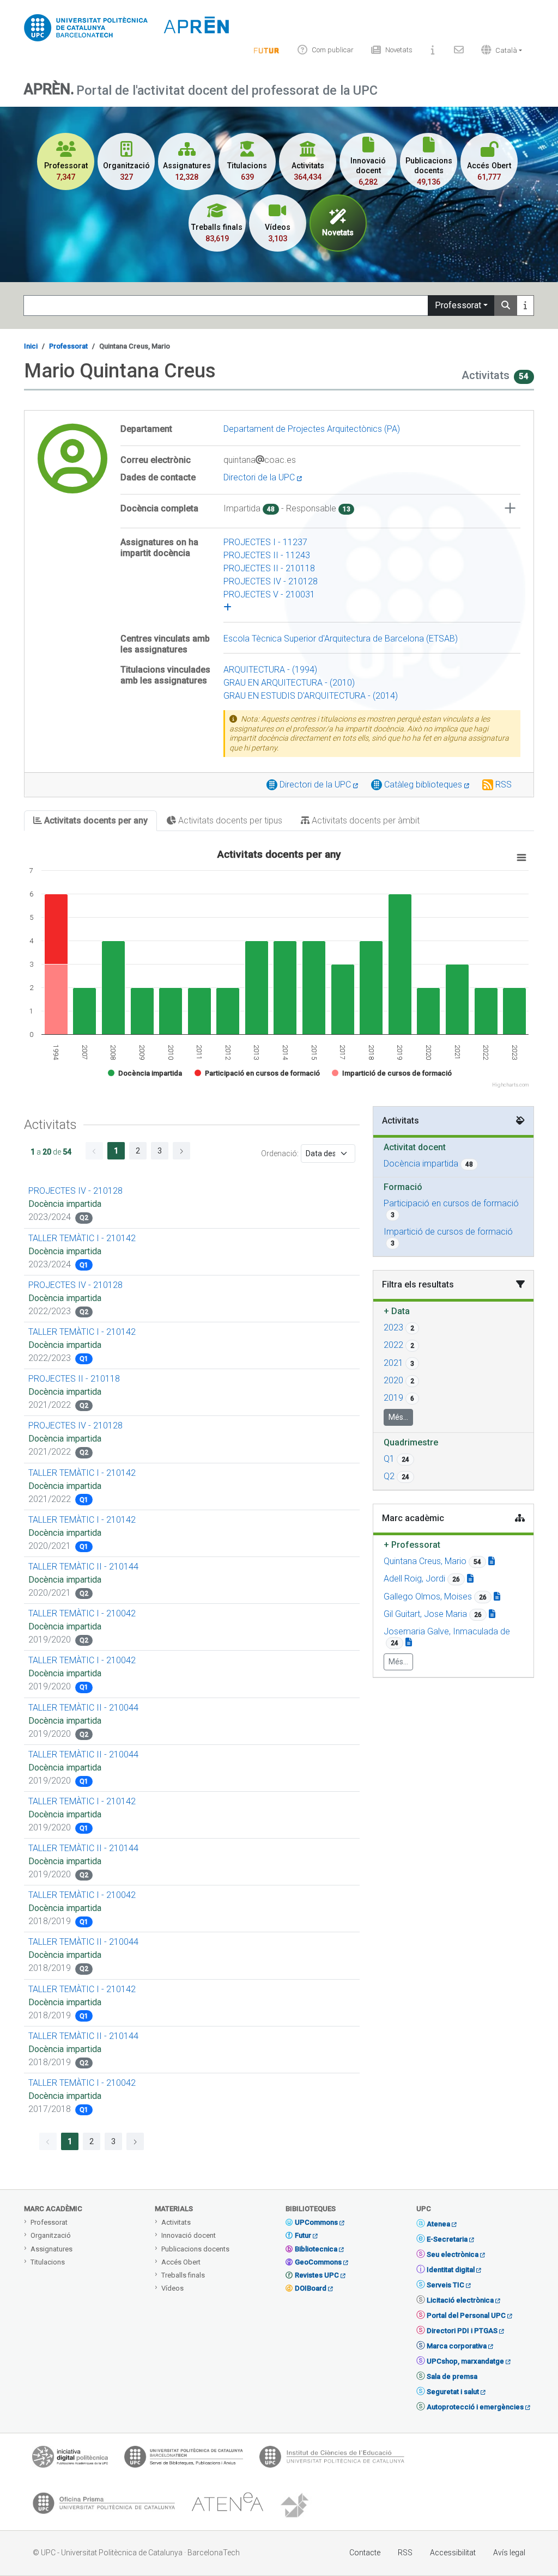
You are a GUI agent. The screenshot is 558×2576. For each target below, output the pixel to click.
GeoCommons (318, 2262)
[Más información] (525, 306)
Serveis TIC (445, 2285)
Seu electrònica (453, 2254)
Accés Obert (181, 2262)
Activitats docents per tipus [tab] (229, 820)
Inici (31, 346)
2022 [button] (393, 1345)
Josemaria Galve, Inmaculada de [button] (447, 1631)
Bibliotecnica (316, 2249)
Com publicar (333, 50)
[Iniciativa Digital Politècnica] (70, 2459)
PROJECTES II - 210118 (269, 568)
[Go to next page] (181, 1151)
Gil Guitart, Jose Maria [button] (425, 1614)
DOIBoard (311, 2288)
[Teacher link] (492, 1561)
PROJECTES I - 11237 (265, 542)
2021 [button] (393, 1363)
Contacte (365, 2553)
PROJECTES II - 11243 (267, 555)
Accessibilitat (453, 2553)
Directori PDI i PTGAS (462, 2331)
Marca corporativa (457, 2346)
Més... (398, 1417)
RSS (504, 785)
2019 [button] (393, 1398)
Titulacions (48, 2262)
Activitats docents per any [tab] (95, 820)
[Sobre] (433, 50)
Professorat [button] (412, 1545)
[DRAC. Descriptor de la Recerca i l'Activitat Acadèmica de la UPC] (296, 2506)
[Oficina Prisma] (104, 2506)
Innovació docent (189, 2235)
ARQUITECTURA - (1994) (270, 670)
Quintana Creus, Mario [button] (425, 1561)
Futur (303, 2235)
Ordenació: (280, 1153)
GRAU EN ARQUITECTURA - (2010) (289, 683)
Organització (51, 2235)
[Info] (266, 50)
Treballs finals (183, 2275)
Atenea (438, 2224)
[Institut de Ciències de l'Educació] (332, 2459)
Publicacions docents (195, 2249)
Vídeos (172, 2288)
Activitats (176, 2222)
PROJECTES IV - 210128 (271, 581)
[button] (499, 50)
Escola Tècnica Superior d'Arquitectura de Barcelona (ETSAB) (341, 639)
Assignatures (51, 2249)
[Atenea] (227, 2506)
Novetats (399, 50)
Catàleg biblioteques (424, 785)
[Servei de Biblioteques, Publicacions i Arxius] (184, 2459)
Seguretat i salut (453, 2392)
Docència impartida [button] (421, 1164)
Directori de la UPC (260, 477)
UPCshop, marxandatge (465, 2361)
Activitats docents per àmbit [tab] (365, 820)
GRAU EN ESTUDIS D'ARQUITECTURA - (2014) (311, 696)
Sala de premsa (452, 2376)
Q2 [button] (389, 1476)
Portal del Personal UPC (466, 2315)
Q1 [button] (389, 1459)
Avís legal (509, 2553)
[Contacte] (459, 50)
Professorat (458, 305)
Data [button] (397, 1311)
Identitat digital (451, 2270)
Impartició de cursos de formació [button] (448, 1232)
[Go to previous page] (94, 1151)
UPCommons (316, 2222)
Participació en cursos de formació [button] (451, 1203)
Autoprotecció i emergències (475, 2407)
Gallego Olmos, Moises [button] (428, 1597)
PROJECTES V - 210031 (269, 594)
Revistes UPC (317, 2275)
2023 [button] (393, 1327)
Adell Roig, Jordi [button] (414, 1579)
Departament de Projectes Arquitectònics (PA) (312, 429)
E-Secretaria (447, 2239)
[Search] (506, 306)
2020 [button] (393, 1380)
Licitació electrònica (460, 2300)
